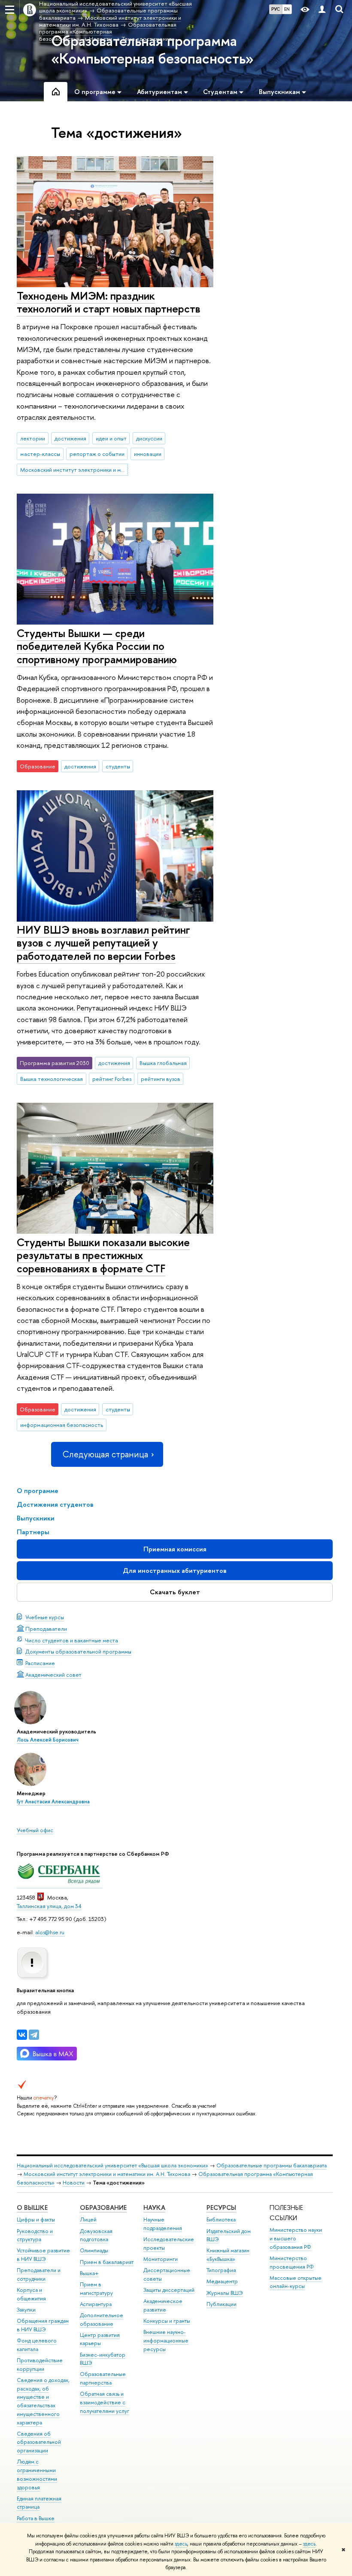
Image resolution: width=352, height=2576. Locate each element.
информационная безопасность (62, 1425)
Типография (221, 2270)
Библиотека (221, 2219)
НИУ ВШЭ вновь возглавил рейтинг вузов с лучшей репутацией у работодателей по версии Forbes (103, 943)
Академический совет (53, 1675)
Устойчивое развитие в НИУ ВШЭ (43, 2255)
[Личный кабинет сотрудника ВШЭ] (322, 10)
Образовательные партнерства (103, 2378)
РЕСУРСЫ (221, 2207)
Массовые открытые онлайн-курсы (296, 2282)
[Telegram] (34, 2035)
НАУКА (154, 2207)
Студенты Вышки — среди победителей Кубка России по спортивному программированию (97, 646)
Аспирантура (96, 2304)
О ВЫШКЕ (32, 2207)
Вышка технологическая (52, 1079)
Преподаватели (46, 1629)
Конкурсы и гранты (167, 2321)
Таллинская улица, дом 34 (49, 1906)
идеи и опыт (111, 438)
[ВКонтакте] (22, 2035)
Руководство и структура (35, 2235)
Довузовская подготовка (96, 2235)
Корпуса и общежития (31, 2294)
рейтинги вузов (161, 1079)
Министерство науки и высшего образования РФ (296, 2238)
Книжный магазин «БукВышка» (228, 2255)
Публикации (222, 2304)
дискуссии (149, 438)
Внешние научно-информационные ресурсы (166, 2341)
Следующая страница (105, 1454)
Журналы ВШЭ (225, 2293)
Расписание (40, 1663)
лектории (33, 438)
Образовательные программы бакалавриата (272, 2165)
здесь (181, 2544)
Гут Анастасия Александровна (53, 1802)
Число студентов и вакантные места (72, 1640)
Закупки (26, 2310)
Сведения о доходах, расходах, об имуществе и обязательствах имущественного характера (43, 2401)
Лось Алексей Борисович (48, 1740)
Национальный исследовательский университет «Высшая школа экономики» (112, 2165)
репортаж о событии (97, 454)
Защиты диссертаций (169, 2290)
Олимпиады (94, 2250)
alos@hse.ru (50, 1932)
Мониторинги (161, 2259)
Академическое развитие (163, 2305)
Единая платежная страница (39, 2503)
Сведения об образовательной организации (39, 2442)
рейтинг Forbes (112, 1079)
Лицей (88, 2219)
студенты (118, 766)
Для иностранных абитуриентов (175, 1570)
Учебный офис (35, 1830)
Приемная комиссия (175, 1549)
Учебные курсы (45, 1617)
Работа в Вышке (36, 2518)
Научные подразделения (163, 2224)
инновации (148, 454)
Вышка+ (89, 2273)
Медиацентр (222, 2281)
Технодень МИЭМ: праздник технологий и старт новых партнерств (109, 302)
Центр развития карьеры (100, 2339)
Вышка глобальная (163, 1063)
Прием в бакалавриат (107, 2262)
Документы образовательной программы (78, 1651)
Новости (74, 2183)
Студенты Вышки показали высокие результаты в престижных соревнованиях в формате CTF (103, 1255)
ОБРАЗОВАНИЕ (103, 2207)
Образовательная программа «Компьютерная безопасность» (152, 50)
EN (287, 9)
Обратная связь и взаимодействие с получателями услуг (105, 2402)
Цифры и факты (36, 2219)
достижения (70, 438)
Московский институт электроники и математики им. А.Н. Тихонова (74, 470)
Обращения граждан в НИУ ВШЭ (43, 2325)
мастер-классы (40, 454)
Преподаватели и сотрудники (39, 2274)
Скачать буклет (175, 1592)
